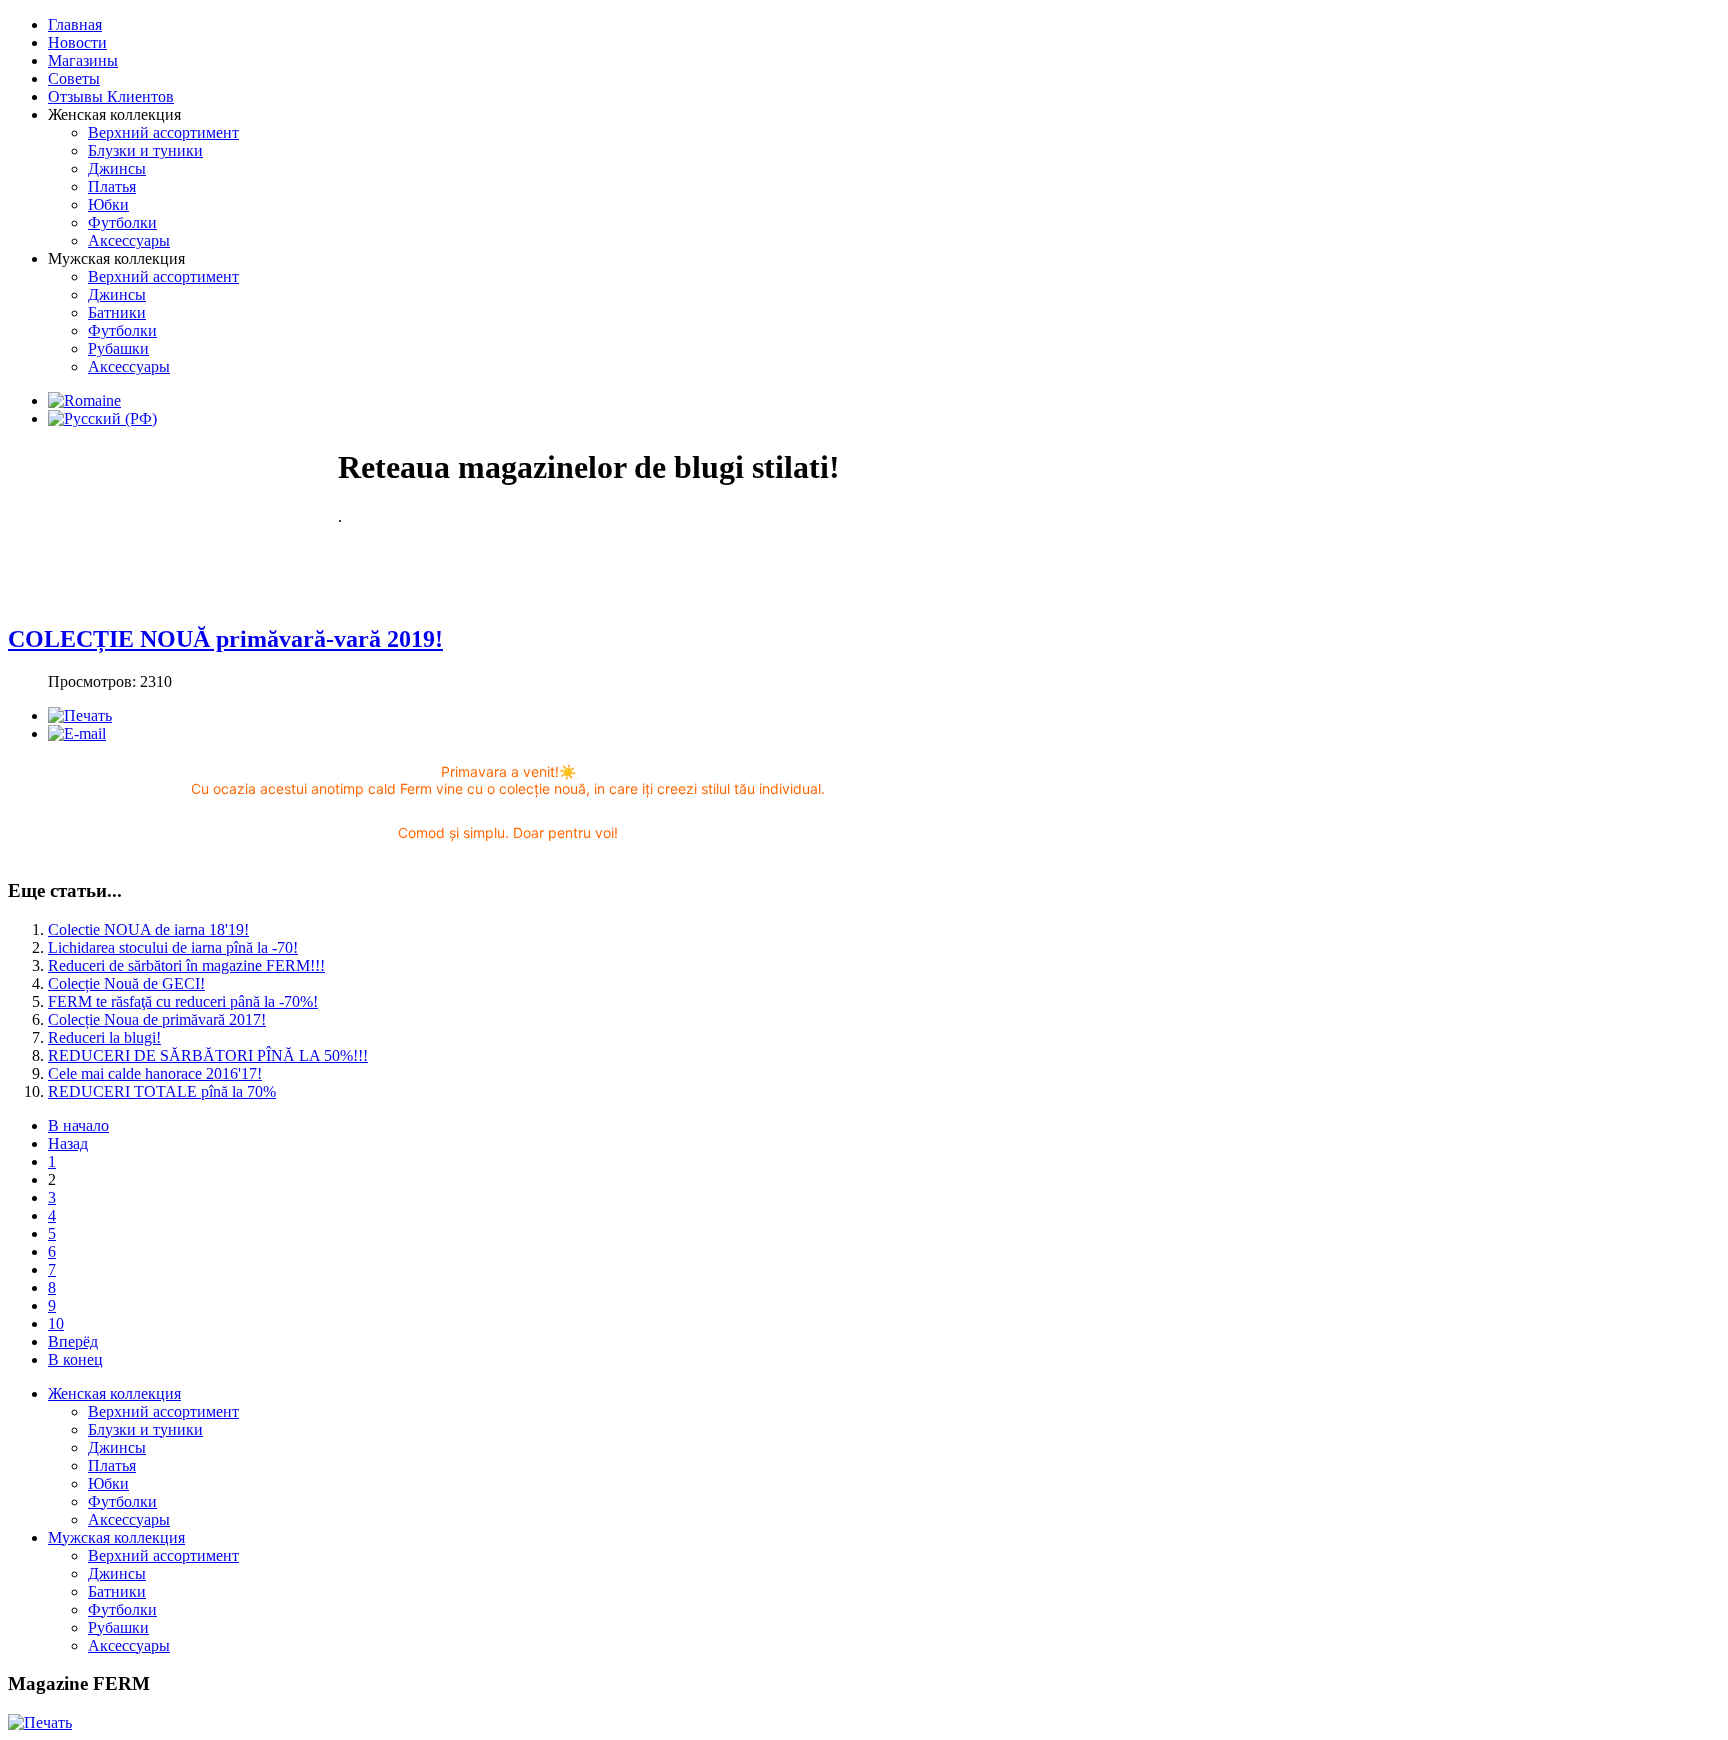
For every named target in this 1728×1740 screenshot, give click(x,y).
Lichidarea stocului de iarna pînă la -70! (173, 947)
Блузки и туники (145, 1429)
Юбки (108, 1483)
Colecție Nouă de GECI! (126, 983)
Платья (112, 1465)
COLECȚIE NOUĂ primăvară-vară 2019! (225, 639)
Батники (117, 1591)
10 (56, 1323)
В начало (78, 1125)
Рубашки (118, 1627)
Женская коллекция (114, 1393)
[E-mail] (77, 733)
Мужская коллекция (116, 1537)
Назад (68, 1143)
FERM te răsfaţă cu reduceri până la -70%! (183, 1001)
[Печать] (80, 715)
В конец (75, 1359)
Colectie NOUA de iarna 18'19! (148, 929)
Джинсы (117, 1447)
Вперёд (73, 1341)
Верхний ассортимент (163, 1411)
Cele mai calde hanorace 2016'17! (155, 1073)
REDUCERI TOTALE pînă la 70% (162, 1091)
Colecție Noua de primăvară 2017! (157, 1019)
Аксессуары (129, 1519)
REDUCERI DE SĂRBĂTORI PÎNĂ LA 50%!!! (208, 1055)
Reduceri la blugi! (104, 1037)
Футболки (122, 1501)
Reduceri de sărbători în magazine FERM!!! (186, 965)
